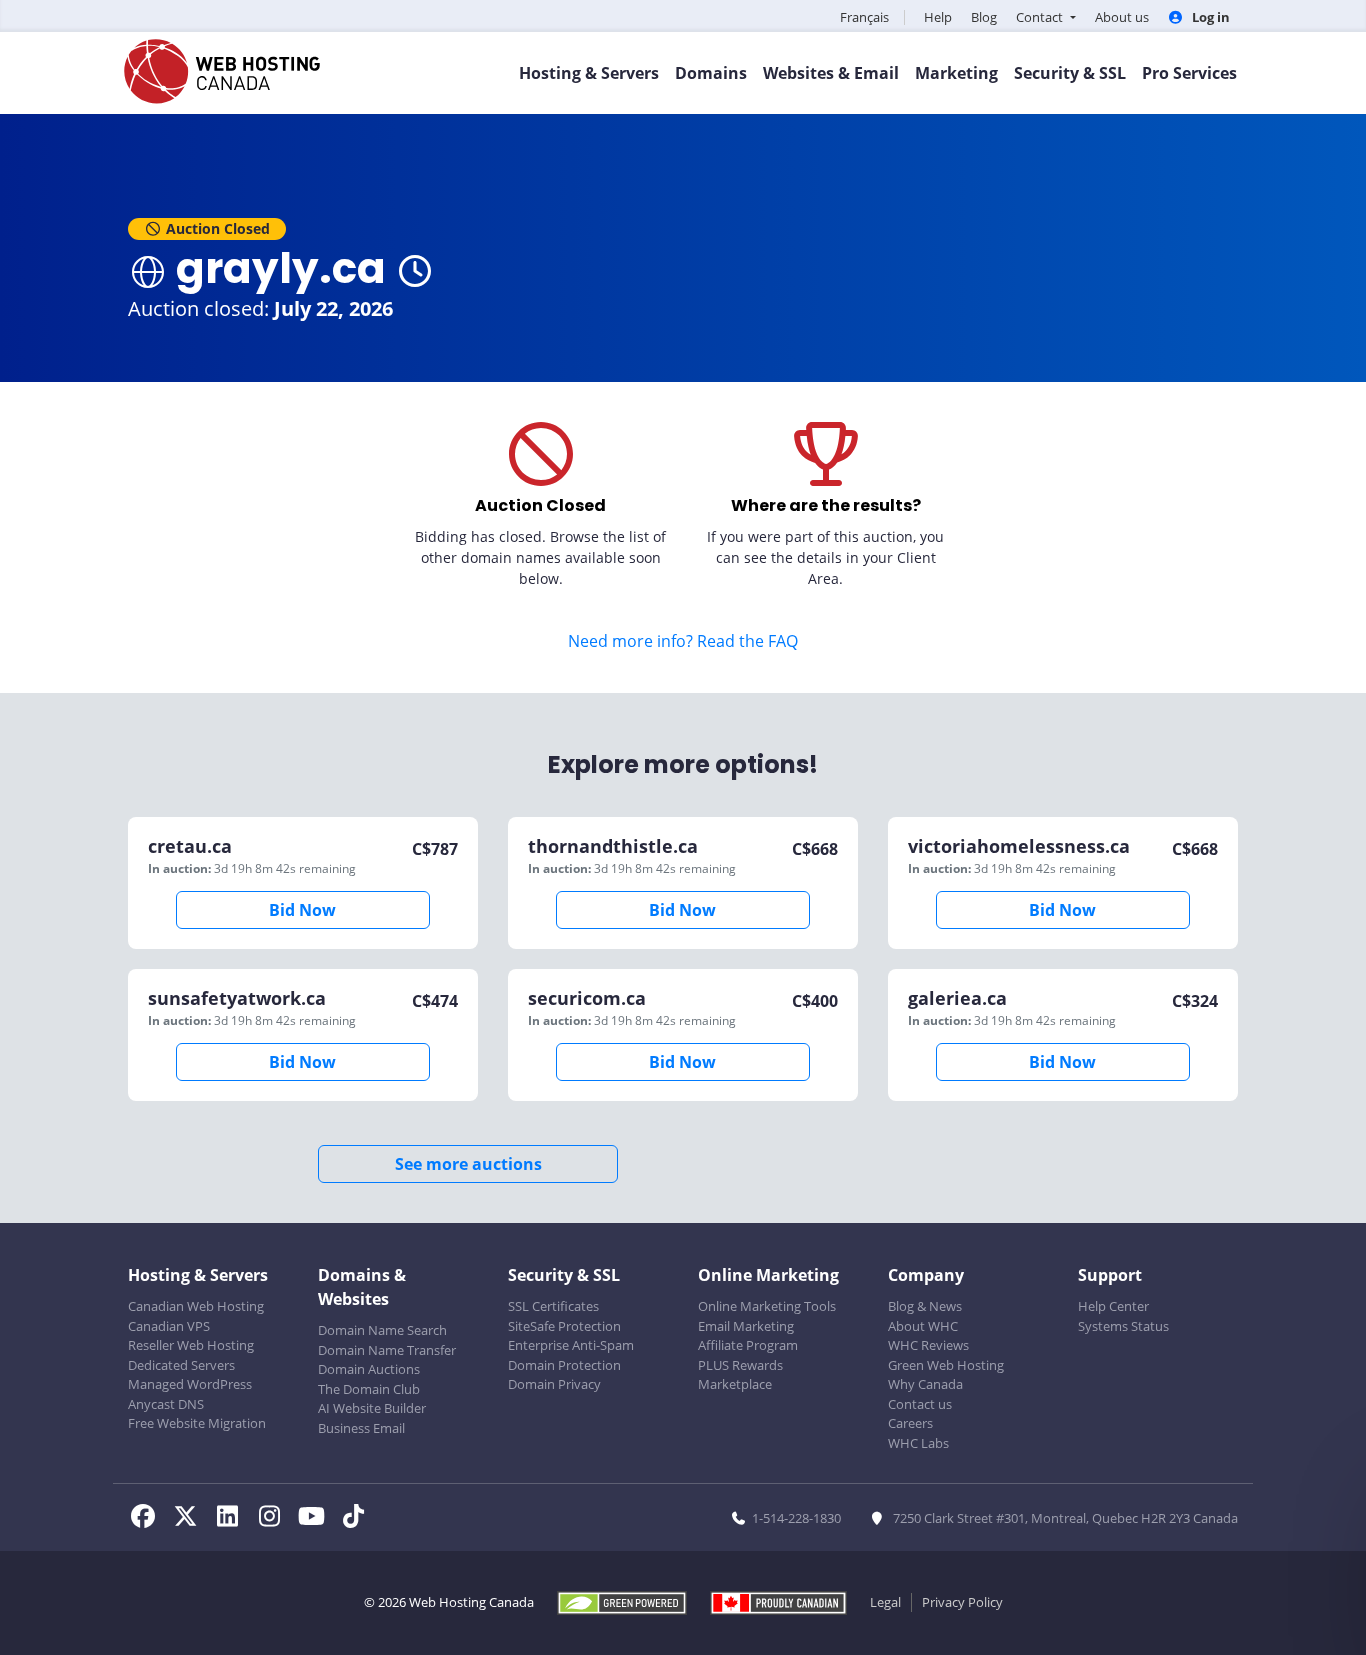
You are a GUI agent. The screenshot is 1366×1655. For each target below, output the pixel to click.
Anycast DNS (166, 1404)
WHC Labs (918, 1443)
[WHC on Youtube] (317, 1519)
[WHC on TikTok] (357, 1519)
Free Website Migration (197, 1423)
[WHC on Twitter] (191, 1519)
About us (1122, 17)
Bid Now (302, 910)
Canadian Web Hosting (196, 1306)
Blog (984, 17)
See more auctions (468, 1164)
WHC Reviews (928, 1345)
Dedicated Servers (181, 1365)
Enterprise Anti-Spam (571, 1345)
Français (864, 17)
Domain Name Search (382, 1330)
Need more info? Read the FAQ (683, 641)
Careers (910, 1423)
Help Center (1113, 1306)
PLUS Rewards (740, 1365)
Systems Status (1123, 1326)
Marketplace (735, 1384)
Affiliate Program (748, 1345)
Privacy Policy (962, 1602)
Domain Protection (564, 1365)
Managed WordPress (190, 1384)
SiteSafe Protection (564, 1326)
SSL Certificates (553, 1306)
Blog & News (925, 1306)
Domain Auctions (369, 1369)
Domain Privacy (554, 1384)
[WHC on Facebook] (149, 1519)
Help (938, 17)
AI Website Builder (372, 1408)
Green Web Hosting (946, 1365)
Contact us (920, 1404)
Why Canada (925, 1384)
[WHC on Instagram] (275, 1519)
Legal (885, 1602)
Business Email (361, 1428)
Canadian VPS (169, 1326)
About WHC (923, 1326)
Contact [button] (1041, 17)
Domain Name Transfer (387, 1350)
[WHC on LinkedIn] (233, 1519)
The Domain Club (369, 1389)
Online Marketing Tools (767, 1306)
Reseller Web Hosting (191, 1345)
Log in (1209, 17)
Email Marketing (746, 1326)
